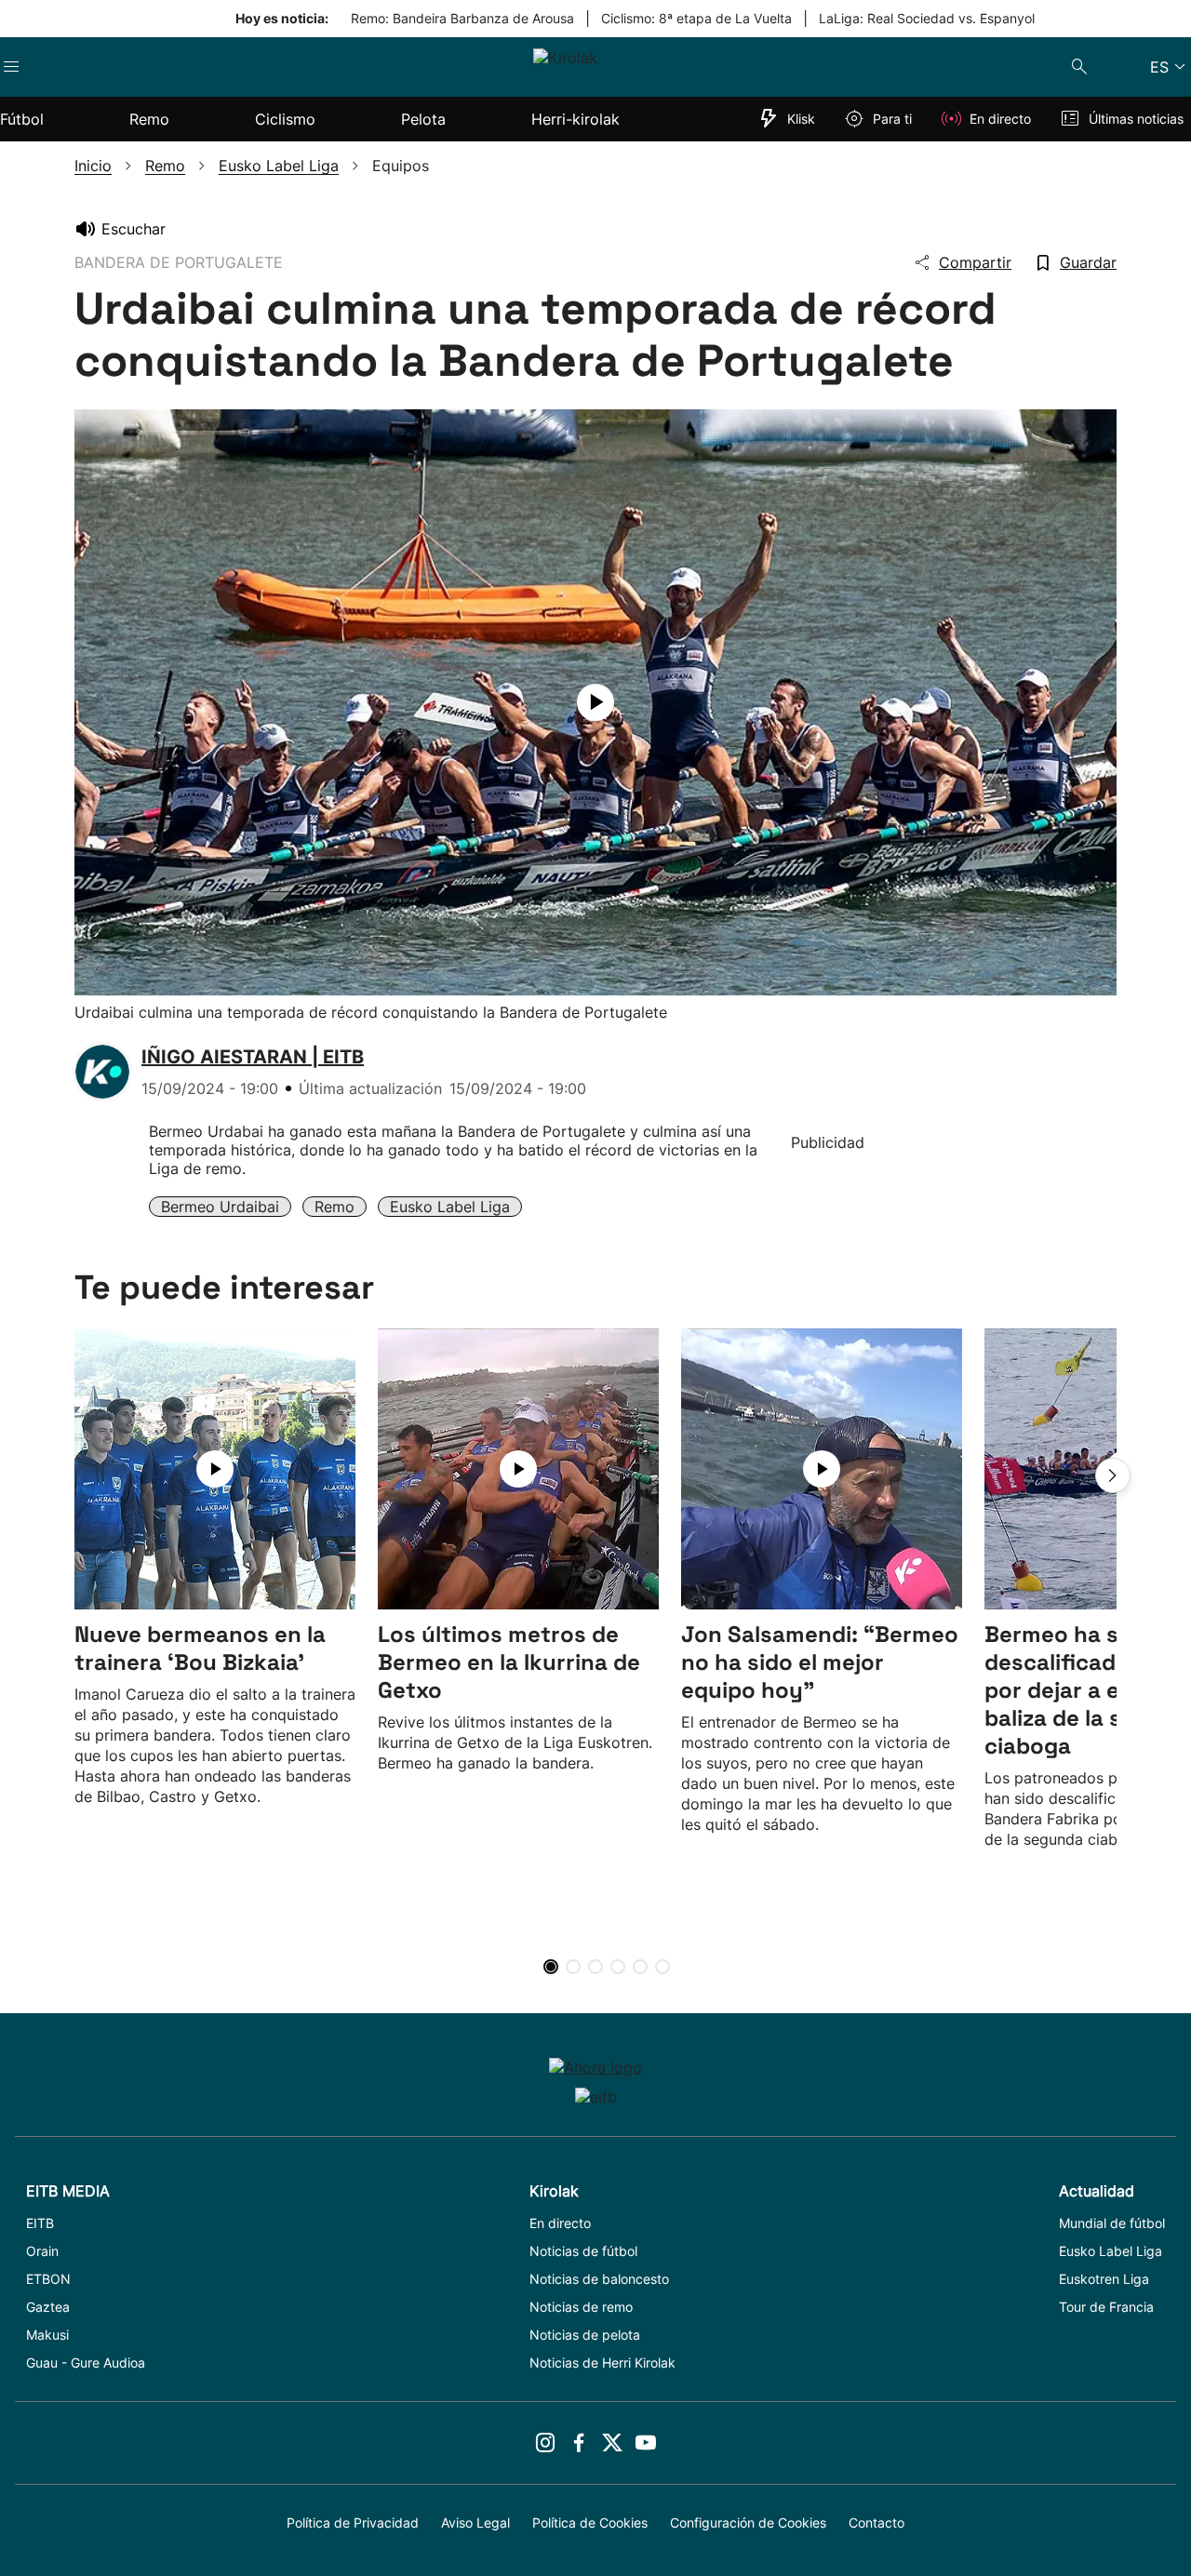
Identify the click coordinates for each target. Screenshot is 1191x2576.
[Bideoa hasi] (595, 702)
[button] (1113, 1475)
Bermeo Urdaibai (220, 1207)
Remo (335, 1207)
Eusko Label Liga (450, 1207)
